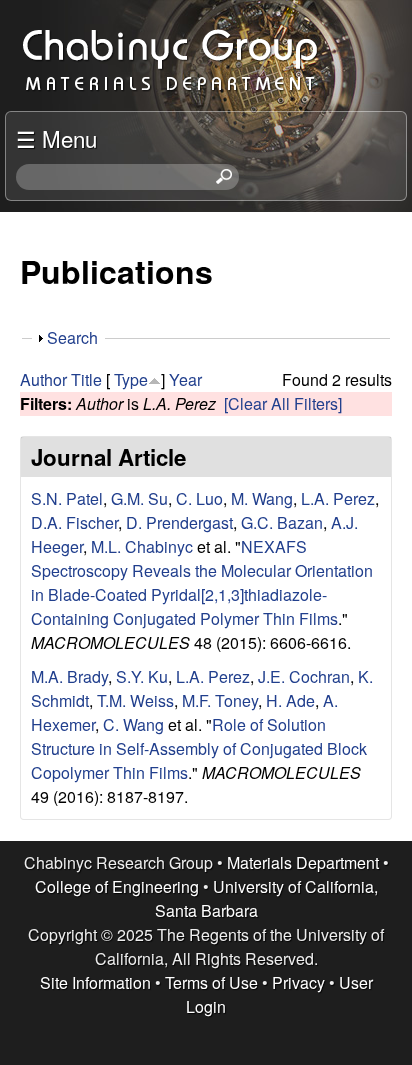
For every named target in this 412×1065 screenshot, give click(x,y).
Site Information (95, 982)
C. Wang (133, 724)
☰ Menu (56, 138)
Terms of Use (211, 982)
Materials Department (303, 862)
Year (185, 379)
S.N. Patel (67, 498)
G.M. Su (139, 498)
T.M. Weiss (135, 700)
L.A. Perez (338, 498)
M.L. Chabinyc (142, 546)
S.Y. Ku (142, 676)
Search (72, 337)
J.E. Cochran (304, 676)
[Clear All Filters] (283, 403)
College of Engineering (117, 886)
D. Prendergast (179, 522)
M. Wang (262, 498)
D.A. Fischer (74, 522)
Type (131, 379)
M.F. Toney (220, 700)
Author (43, 379)
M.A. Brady (69, 676)
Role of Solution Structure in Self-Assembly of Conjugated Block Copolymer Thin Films (199, 748)
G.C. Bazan (282, 522)
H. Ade (290, 700)
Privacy (298, 982)
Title (86, 379)
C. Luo (199, 498)
